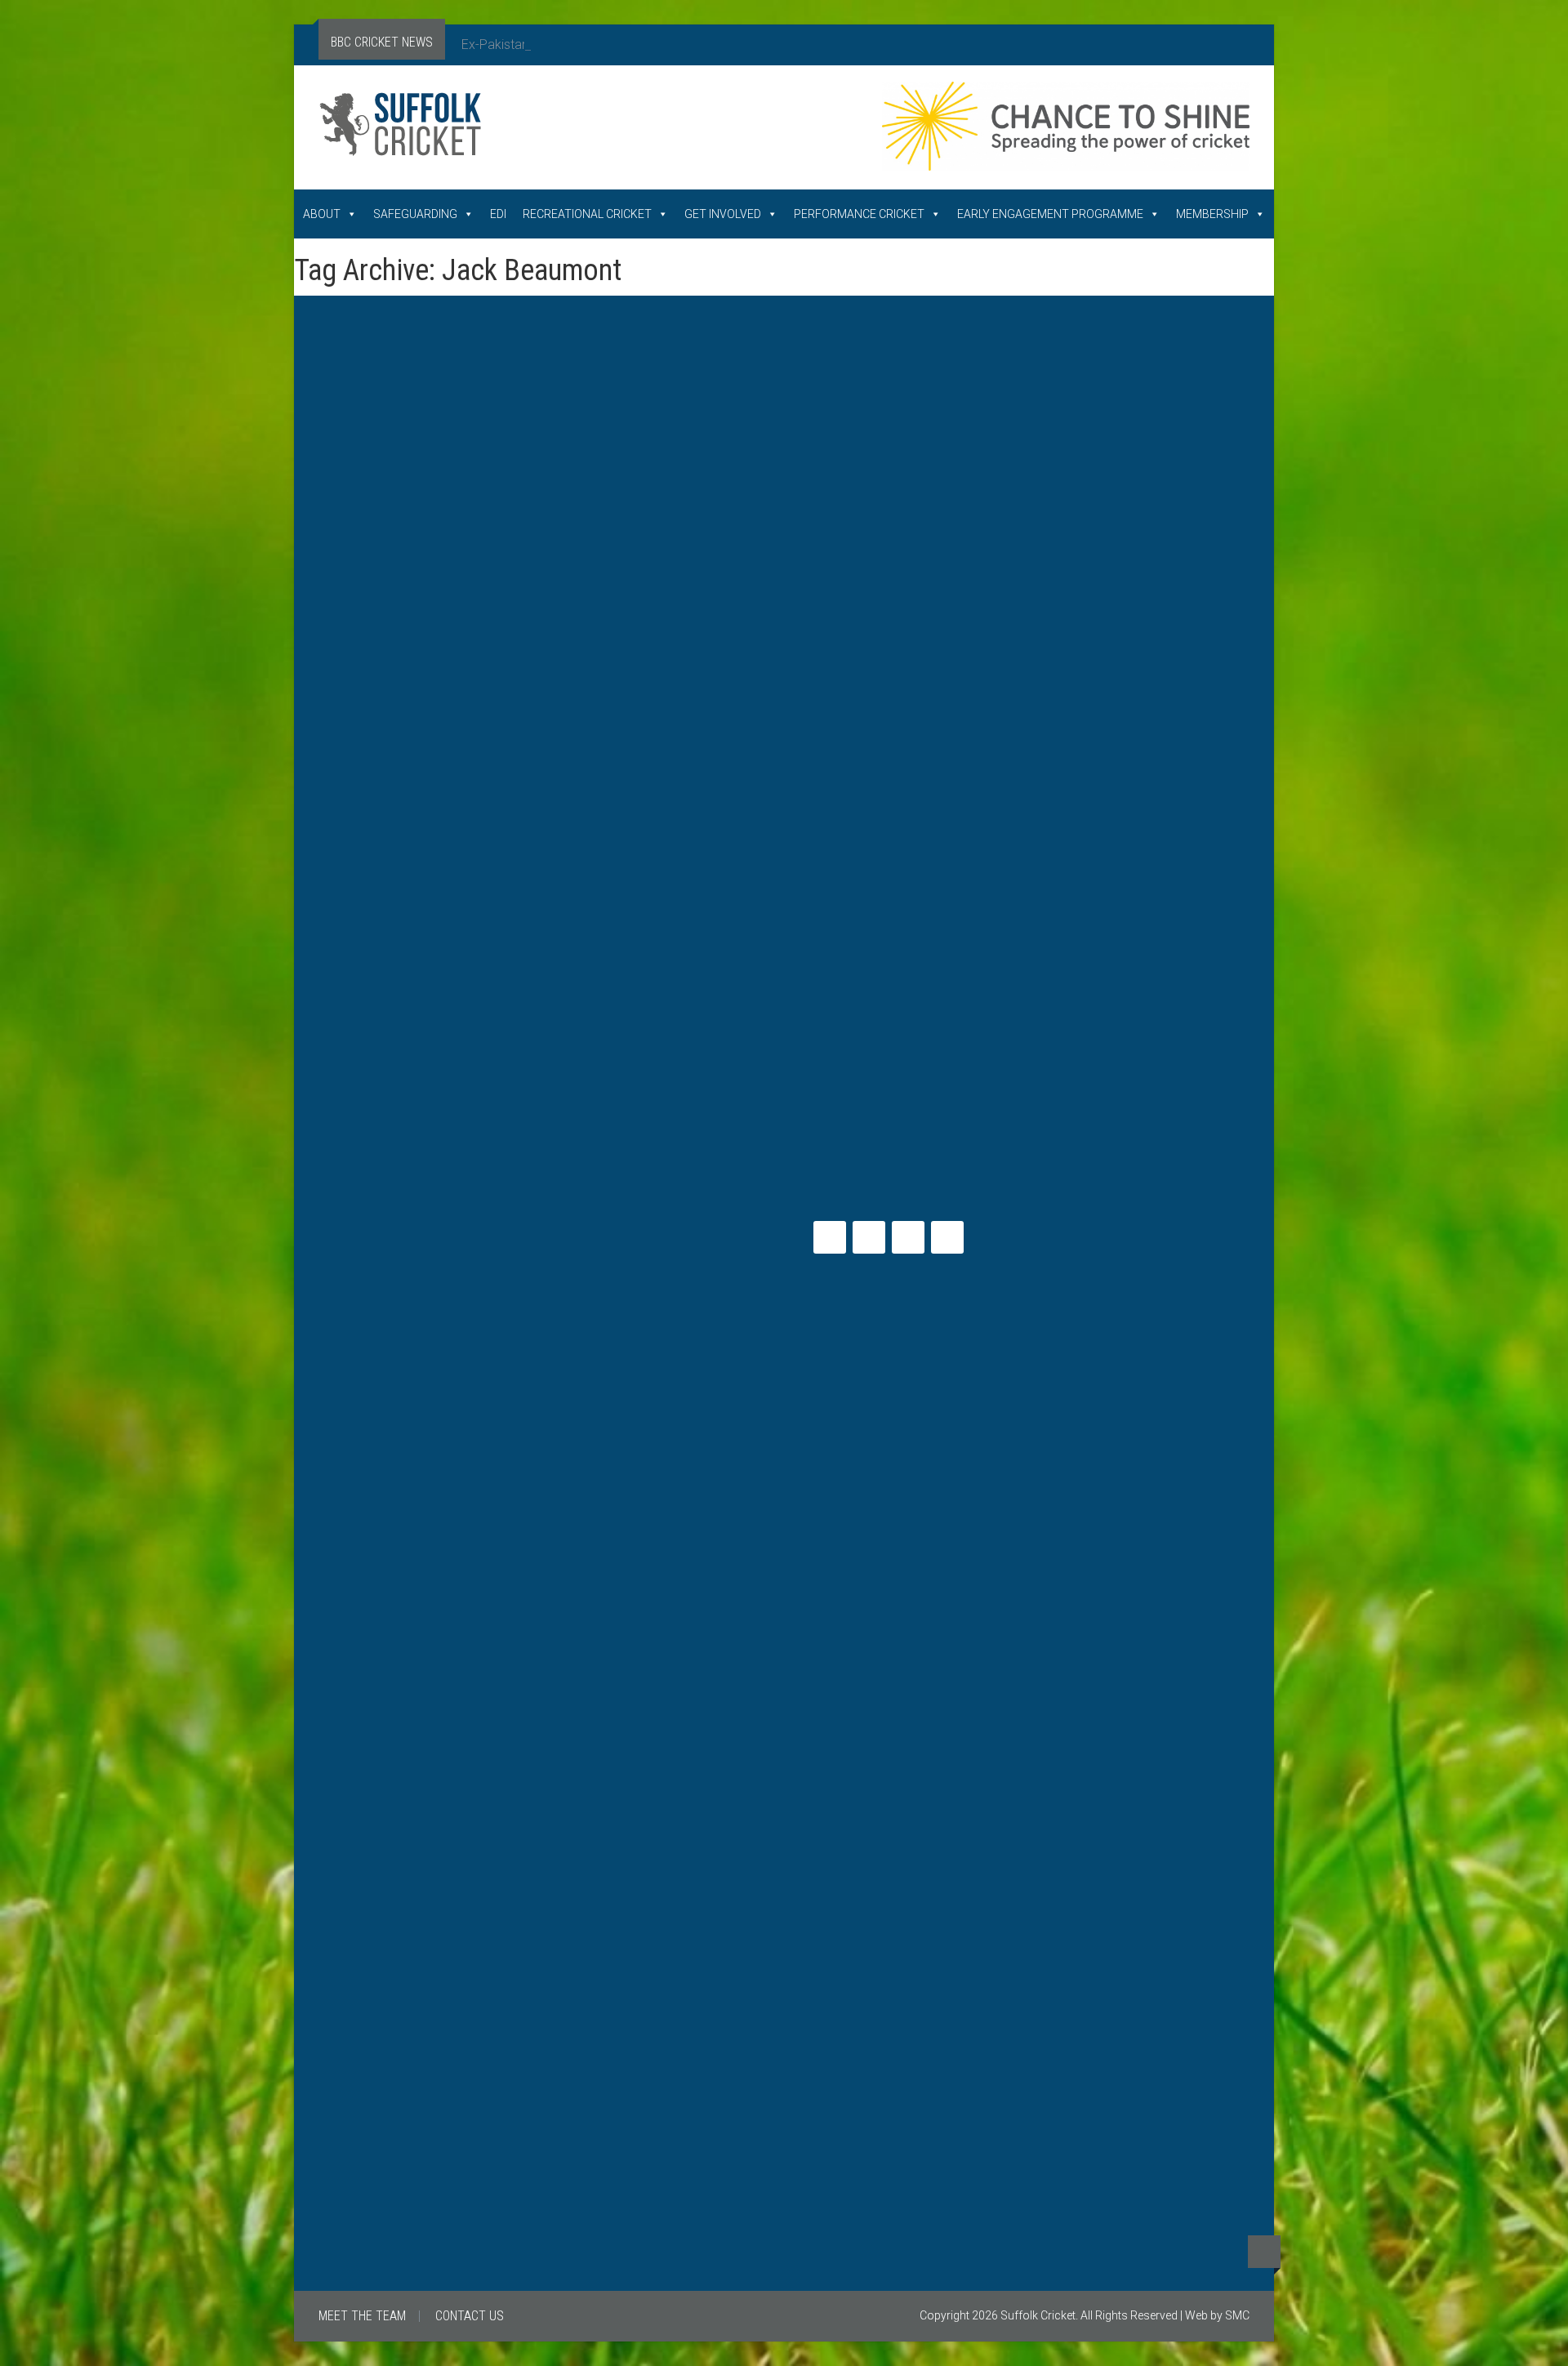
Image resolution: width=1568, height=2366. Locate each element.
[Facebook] (869, 1237)
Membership (1212, 214)
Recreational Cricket (587, 214)
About (322, 214)
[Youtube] (908, 1237)
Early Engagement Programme (1050, 214)
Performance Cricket (859, 214)
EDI (498, 214)
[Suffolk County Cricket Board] (506, 131)
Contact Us (470, 2316)
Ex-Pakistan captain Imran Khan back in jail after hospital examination (659, 45)
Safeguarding (415, 214)
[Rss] (947, 1237)
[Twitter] (830, 1237)
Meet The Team (362, 2316)
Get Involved (723, 214)
